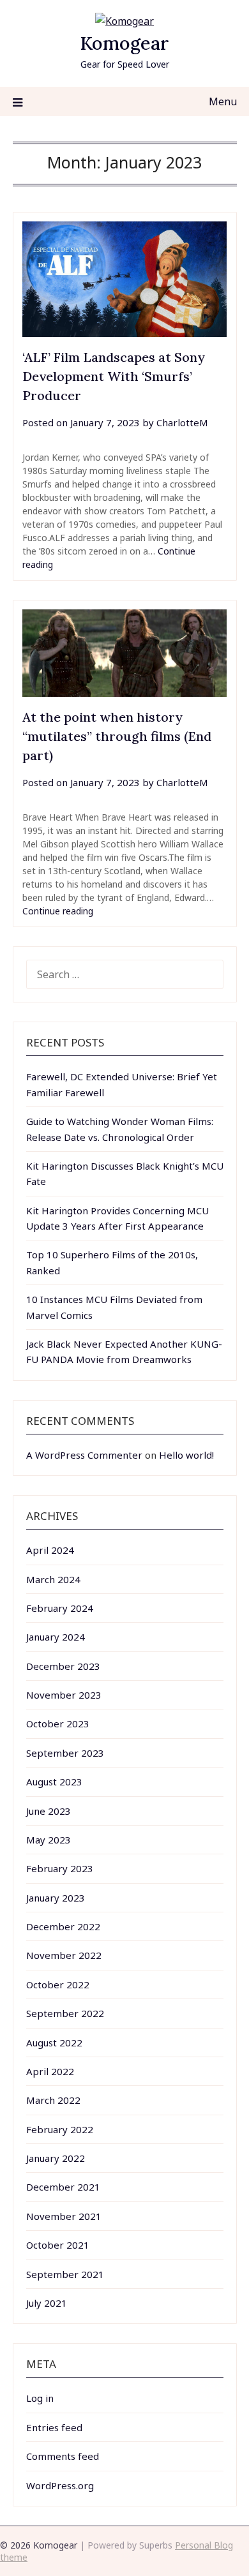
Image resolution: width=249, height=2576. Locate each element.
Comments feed (63, 2456)
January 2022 (56, 2158)
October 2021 (58, 2245)
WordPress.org (60, 2485)
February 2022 (60, 2129)
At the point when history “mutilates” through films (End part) (117, 736)
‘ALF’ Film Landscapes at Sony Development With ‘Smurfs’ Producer (114, 376)
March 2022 (53, 2100)
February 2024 (60, 1608)
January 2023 (56, 1898)
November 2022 (64, 1955)
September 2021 (65, 2274)
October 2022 (58, 1984)
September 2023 (65, 1753)
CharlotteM (182, 422)
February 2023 (60, 1868)
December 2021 (63, 2187)
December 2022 (63, 1926)
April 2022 (50, 2071)
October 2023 (58, 1724)
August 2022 (54, 2043)
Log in (40, 2398)
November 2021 (64, 2216)
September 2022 (65, 2013)
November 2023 (64, 1695)
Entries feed (54, 2427)
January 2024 (56, 1637)
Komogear (124, 43)
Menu (223, 101)
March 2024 (53, 1579)
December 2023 (63, 1666)
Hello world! (186, 1455)
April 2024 (50, 1550)
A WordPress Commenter (84, 1455)
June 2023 (49, 1811)
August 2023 (54, 1782)
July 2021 (47, 2303)
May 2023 (49, 1840)
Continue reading (58, 911)
